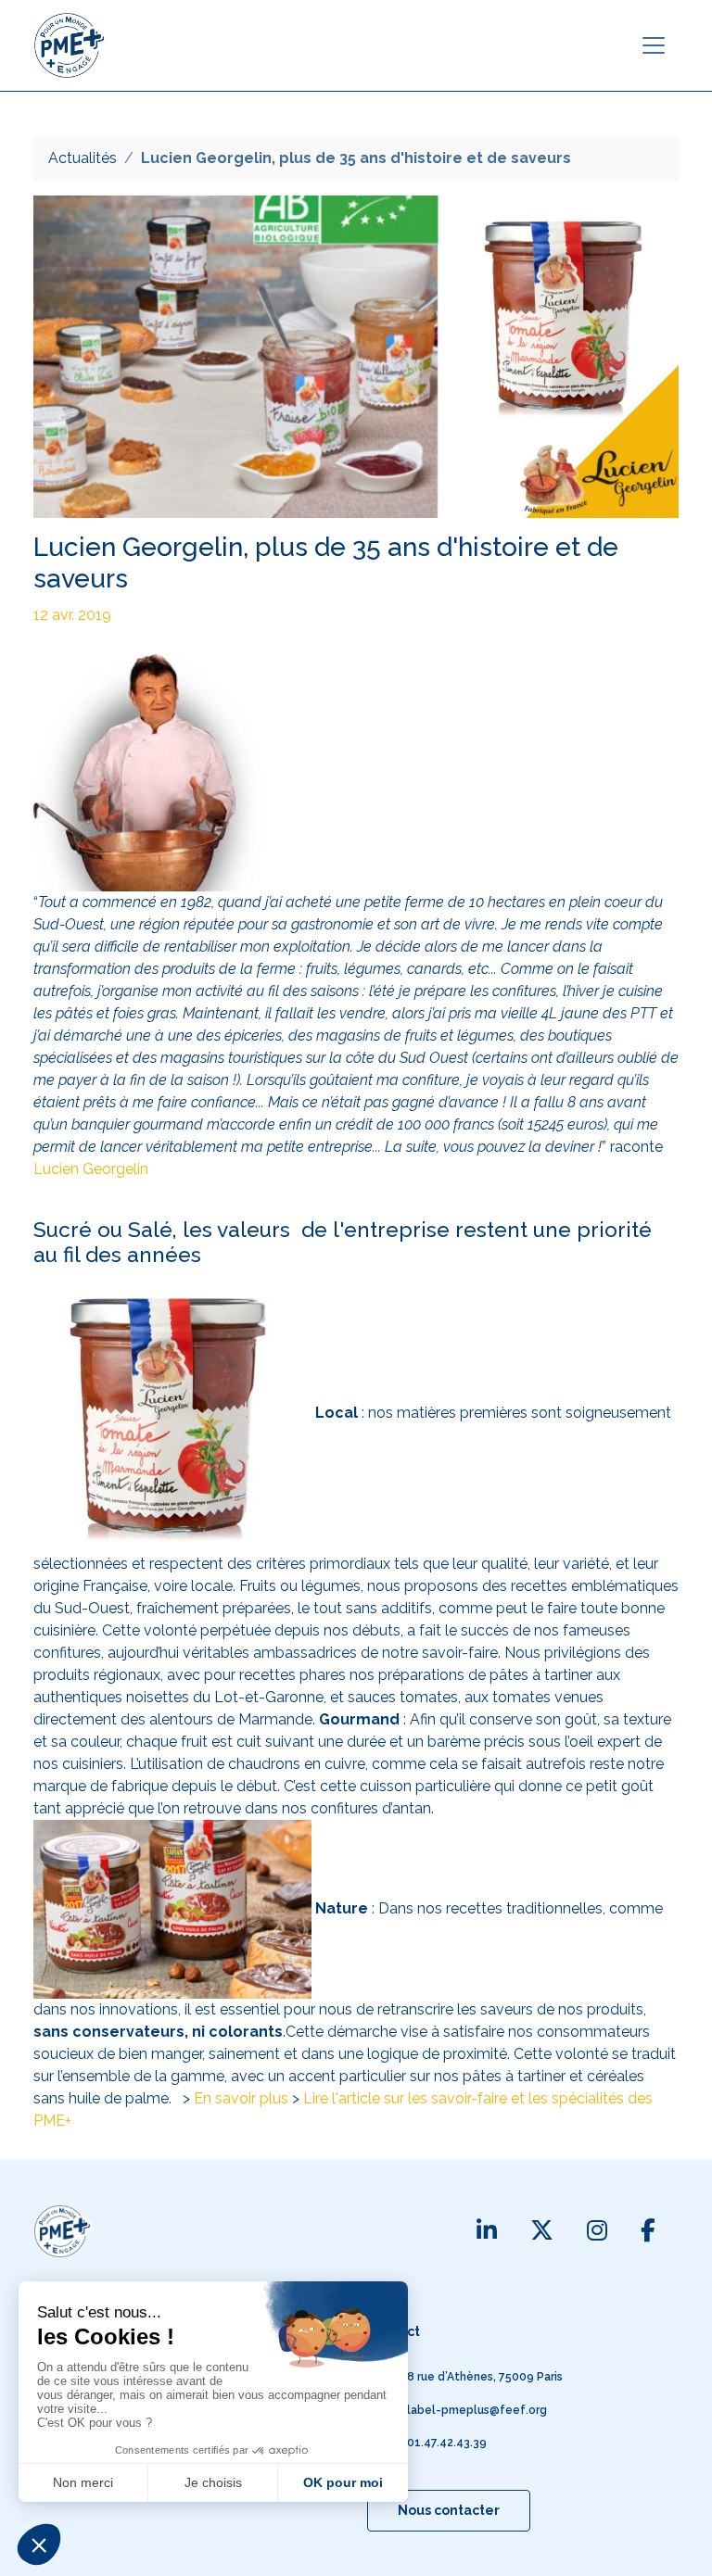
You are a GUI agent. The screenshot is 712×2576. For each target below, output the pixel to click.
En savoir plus (241, 2098)
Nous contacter (449, 2510)
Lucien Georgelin (91, 1169)
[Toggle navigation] (654, 45)
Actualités (83, 158)
